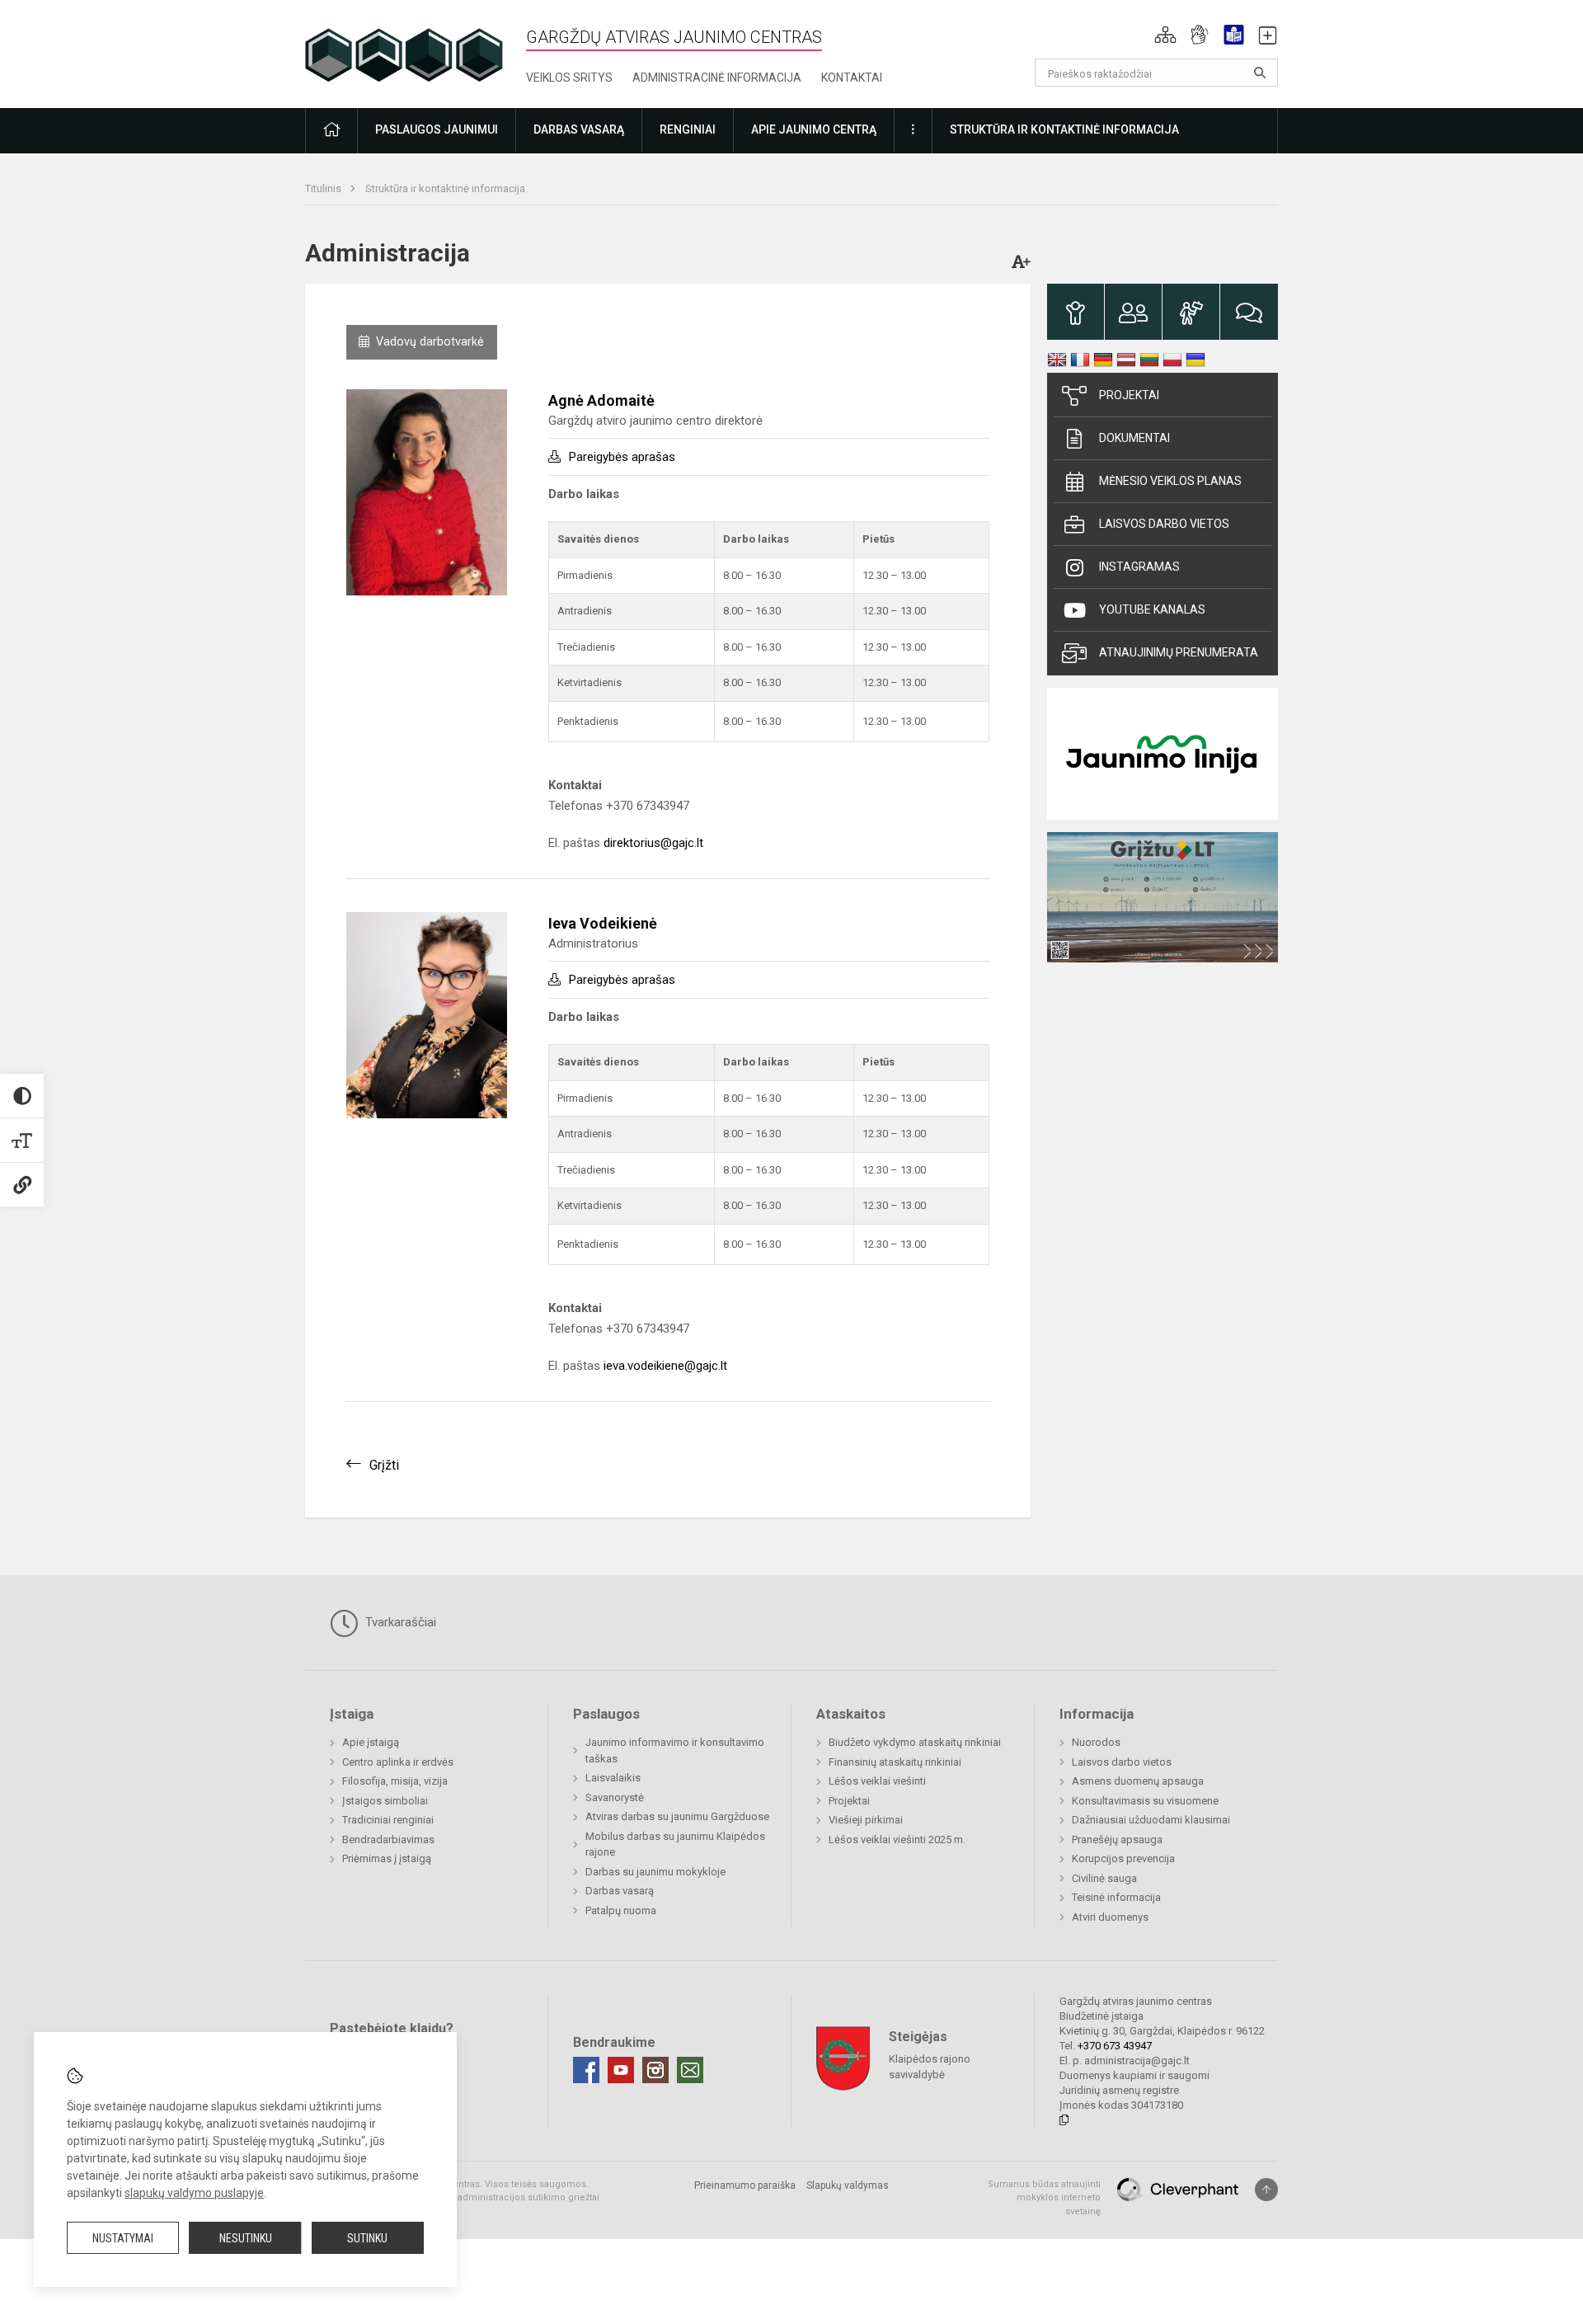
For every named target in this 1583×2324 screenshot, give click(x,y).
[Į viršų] (1266, 2190)
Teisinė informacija (1116, 1897)
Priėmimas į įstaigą (387, 1858)
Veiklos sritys (569, 78)
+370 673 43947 (1115, 2046)
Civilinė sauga (1104, 1878)
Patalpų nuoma (621, 1910)
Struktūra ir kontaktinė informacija (445, 188)
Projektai (1129, 395)
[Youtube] (621, 2070)
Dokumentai (1134, 438)
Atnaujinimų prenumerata (1179, 652)
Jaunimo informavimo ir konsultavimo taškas (675, 1750)
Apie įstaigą (371, 1742)
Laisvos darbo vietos (1164, 524)
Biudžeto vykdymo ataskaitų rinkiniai (915, 1742)
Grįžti (384, 1465)
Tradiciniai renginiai (388, 1820)
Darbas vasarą (620, 1891)
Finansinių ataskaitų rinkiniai (895, 1762)
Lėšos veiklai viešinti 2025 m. (897, 1839)
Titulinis (324, 188)
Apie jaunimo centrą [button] (814, 129)
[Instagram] (655, 2070)
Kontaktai (852, 78)
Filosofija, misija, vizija (395, 1781)
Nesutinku (246, 2238)
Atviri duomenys (1110, 1917)
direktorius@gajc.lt (653, 843)
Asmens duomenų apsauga (1138, 1781)
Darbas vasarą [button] (579, 129)
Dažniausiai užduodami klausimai (1151, 1820)
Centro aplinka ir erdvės (398, 1762)
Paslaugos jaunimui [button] (437, 129)
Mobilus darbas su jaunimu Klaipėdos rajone (675, 1844)
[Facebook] (586, 2070)
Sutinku (367, 2238)
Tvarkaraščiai (399, 1622)
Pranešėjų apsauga (1117, 1839)
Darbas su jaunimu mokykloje (655, 1872)
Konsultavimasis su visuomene (1145, 1801)
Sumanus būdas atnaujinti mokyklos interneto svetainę (1044, 2198)
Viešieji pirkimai (866, 1820)
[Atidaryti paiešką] (1260, 73)
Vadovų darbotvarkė (430, 342)
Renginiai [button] (688, 129)
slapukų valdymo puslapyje (194, 2193)
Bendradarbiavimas (388, 1839)
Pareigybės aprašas (622, 457)
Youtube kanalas (1152, 609)
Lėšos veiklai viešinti (877, 1781)
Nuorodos (1096, 1742)
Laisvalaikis (613, 1778)
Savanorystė (615, 1797)
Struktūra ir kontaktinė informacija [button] (1064, 129)
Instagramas (1139, 567)
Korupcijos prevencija (1123, 1858)
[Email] (690, 2070)
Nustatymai (123, 2238)
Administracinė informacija (717, 78)
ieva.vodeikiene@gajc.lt (665, 1366)
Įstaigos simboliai (385, 1801)
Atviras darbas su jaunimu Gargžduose (677, 1816)
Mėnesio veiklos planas (1170, 481)
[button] (1165, 35)
